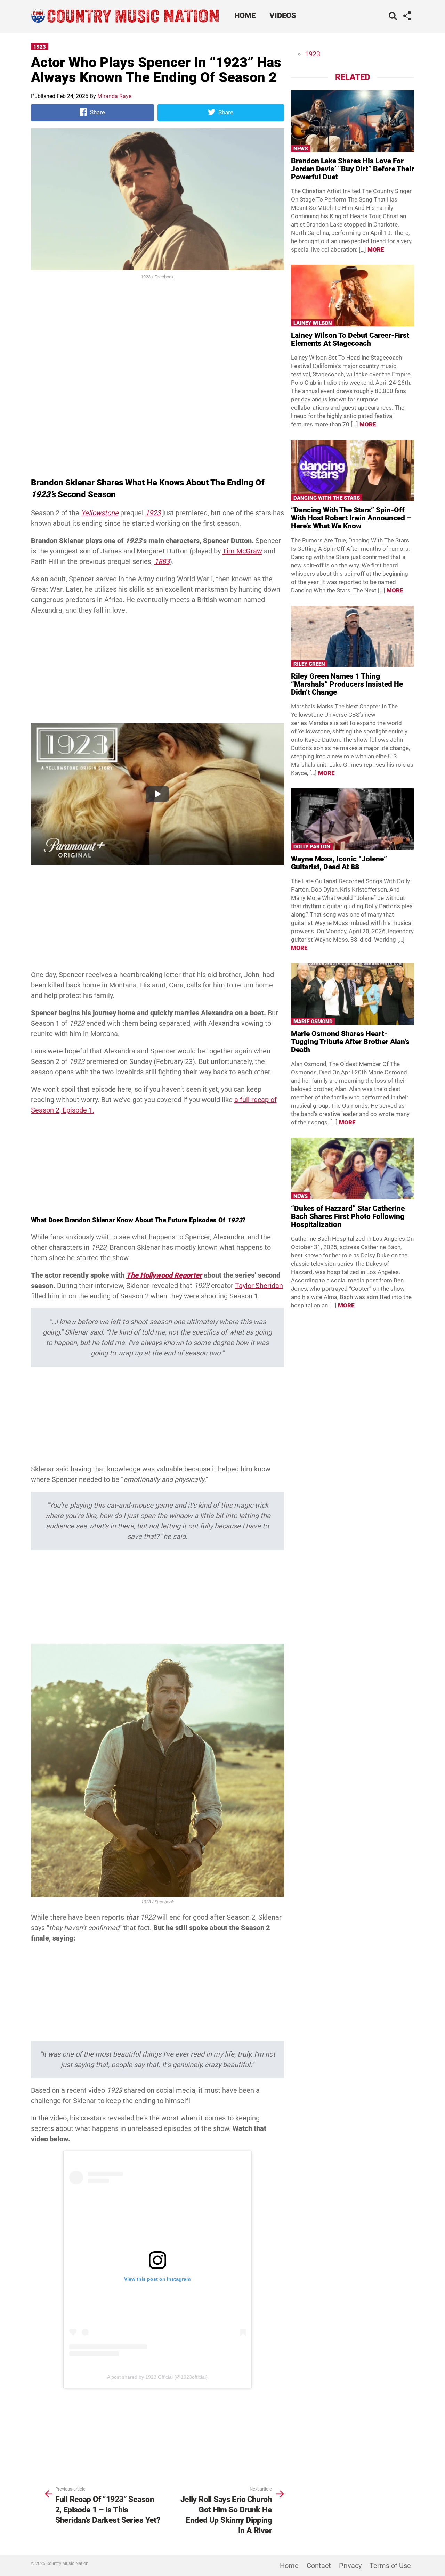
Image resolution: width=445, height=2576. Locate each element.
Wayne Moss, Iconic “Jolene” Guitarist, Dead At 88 (339, 863)
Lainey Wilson (313, 323)
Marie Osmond (313, 1022)
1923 (40, 47)
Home (245, 15)
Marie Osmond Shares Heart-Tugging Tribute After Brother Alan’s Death (350, 1042)
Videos (283, 15)
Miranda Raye (114, 96)
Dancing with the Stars (327, 498)
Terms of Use (390, 2566)
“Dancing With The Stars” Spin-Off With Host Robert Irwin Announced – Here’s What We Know (351, 518)
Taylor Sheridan (259, 1286)
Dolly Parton (312, 847)
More (376, 249)
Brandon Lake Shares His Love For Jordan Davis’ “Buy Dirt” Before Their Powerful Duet (353, 169)
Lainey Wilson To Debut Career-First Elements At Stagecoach (350, 339)
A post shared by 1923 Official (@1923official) (157, 2377)
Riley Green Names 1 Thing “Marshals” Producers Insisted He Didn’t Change (347, 684)
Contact (319, 2566)
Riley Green (309, 664)
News (301, 149)
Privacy (350, 2566)
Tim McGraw (242, 551)
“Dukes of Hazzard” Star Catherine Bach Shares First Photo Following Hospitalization (348, 1216)
